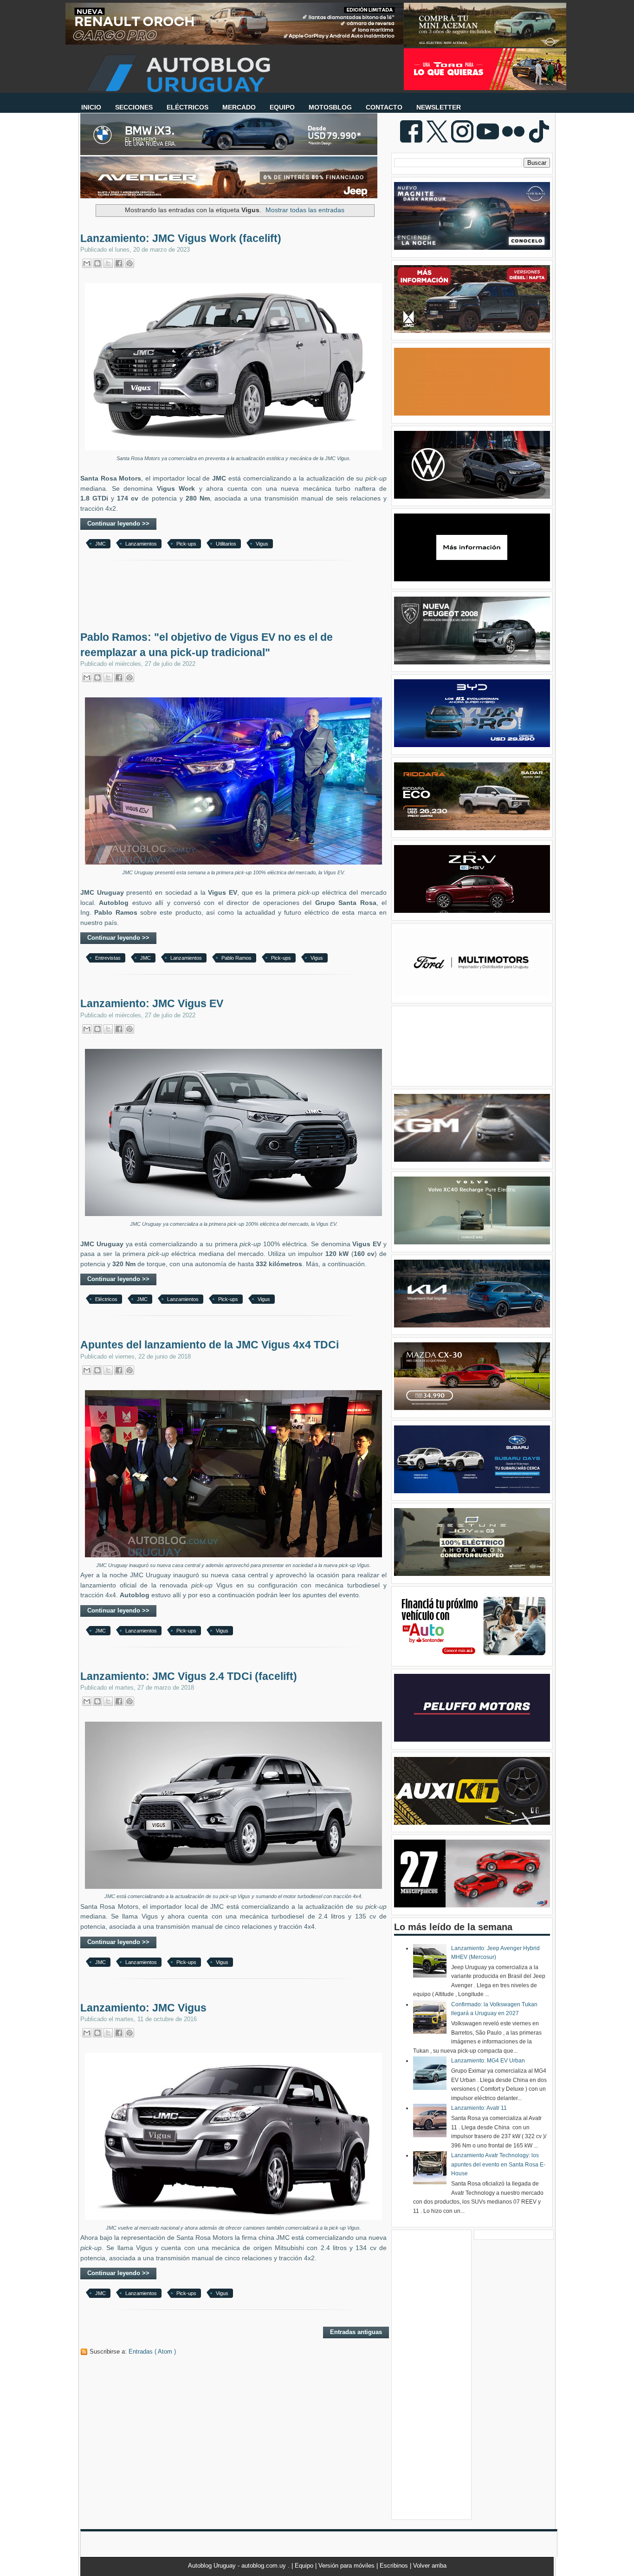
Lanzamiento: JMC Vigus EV (152, 1003)
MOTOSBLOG (330, 107)
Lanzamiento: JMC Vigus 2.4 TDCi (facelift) (189, 1676)
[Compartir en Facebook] (119, 263)
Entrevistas (108, 958)
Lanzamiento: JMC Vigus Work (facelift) (181, 238)
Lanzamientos (141, 544)
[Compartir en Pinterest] (129, 263)
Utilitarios (226, 544)
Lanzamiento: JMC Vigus (143, 2008)
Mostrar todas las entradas (305, 210)
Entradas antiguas (356, 2332)
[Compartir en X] (108, 263)
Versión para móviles (347, 2566)
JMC (100, 544)
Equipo (305, 2566)
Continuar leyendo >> (118, 524)
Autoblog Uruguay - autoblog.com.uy (238, 2566)
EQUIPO (282, 107)
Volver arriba (430, 2566)
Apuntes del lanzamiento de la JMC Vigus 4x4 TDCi (210, 1345)
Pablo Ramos (236, 958)
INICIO (91, 107)
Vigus (262, 544)
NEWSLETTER (439, 107)
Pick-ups (186, 544)
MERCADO (239, 107)
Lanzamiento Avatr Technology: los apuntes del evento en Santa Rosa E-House (498, 2164)
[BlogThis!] (97, 263)
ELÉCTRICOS (188, 107)
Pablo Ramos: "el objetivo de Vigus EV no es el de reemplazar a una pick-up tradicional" (207, 644)
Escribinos (395, 2566)
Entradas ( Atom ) (152, 2352)
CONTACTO (384, 107)
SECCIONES (134, 107)
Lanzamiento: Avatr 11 (479, 2108)
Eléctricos (106, 1299)
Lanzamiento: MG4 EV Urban (488, 2061)
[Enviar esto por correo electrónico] (87, 263)
